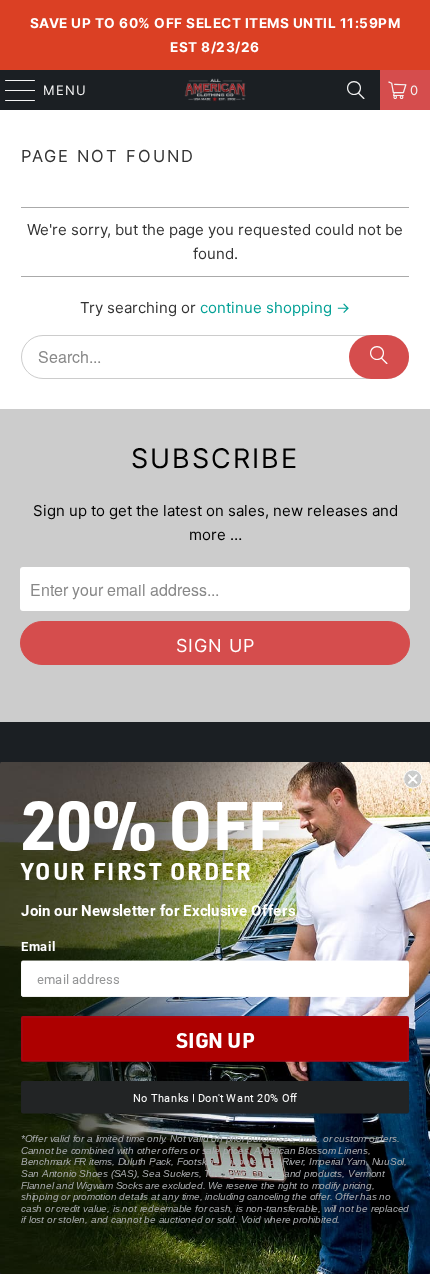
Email (38, 946)
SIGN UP (215, 1039)
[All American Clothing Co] (215, 90)
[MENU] (11, 90)
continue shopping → (275, 307)
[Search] (356, 90)
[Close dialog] (412, 779)
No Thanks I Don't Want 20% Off (215, 1097)
